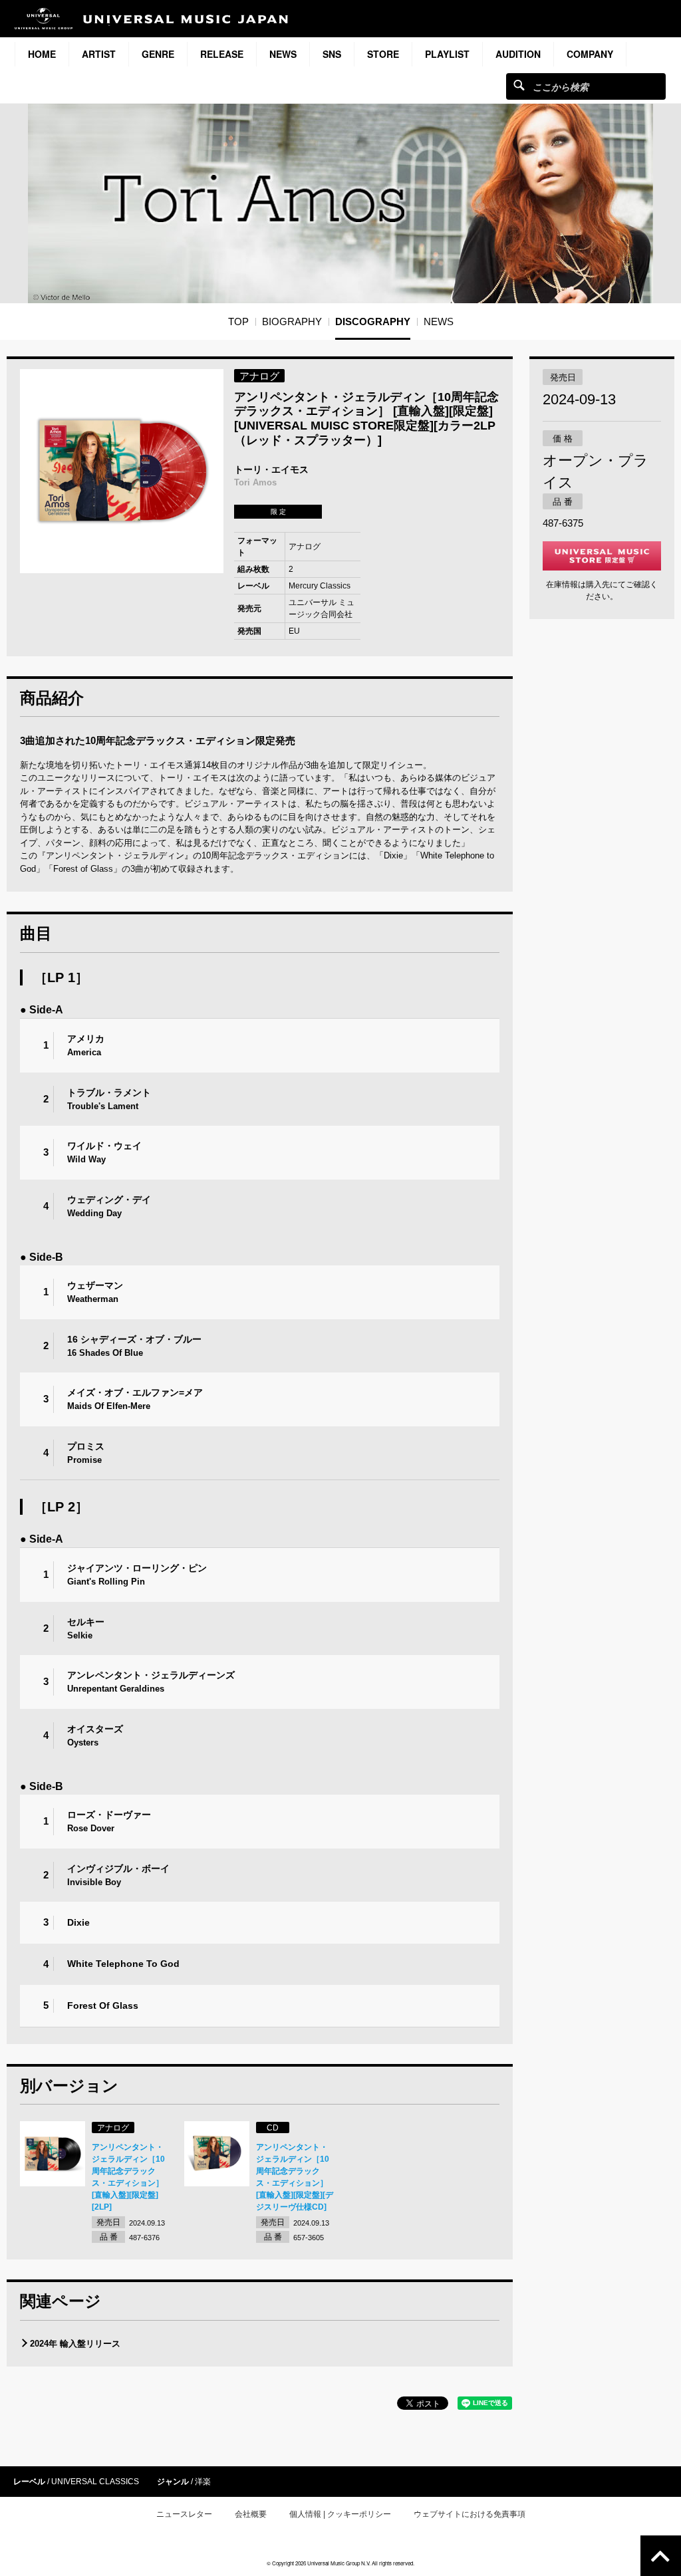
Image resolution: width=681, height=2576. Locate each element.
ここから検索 (519, 85)
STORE (383, 54)
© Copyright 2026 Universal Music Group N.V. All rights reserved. (340, 2563)
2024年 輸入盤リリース (75, 2344)
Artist (99, 54)
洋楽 (203, 2482)
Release (222, 54)
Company (590, 54)
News (283, 54)
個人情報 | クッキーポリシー (340, 2514)
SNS (332, 54)
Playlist (447, 54)
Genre (158, 54)
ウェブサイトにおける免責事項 (470, 2514)
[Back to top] (661, 2556)
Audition (518, 54)
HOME (42, 54)
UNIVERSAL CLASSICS (95, 2482)
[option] (122, 471)
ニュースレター (184, 2514)
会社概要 (251, 2514)
